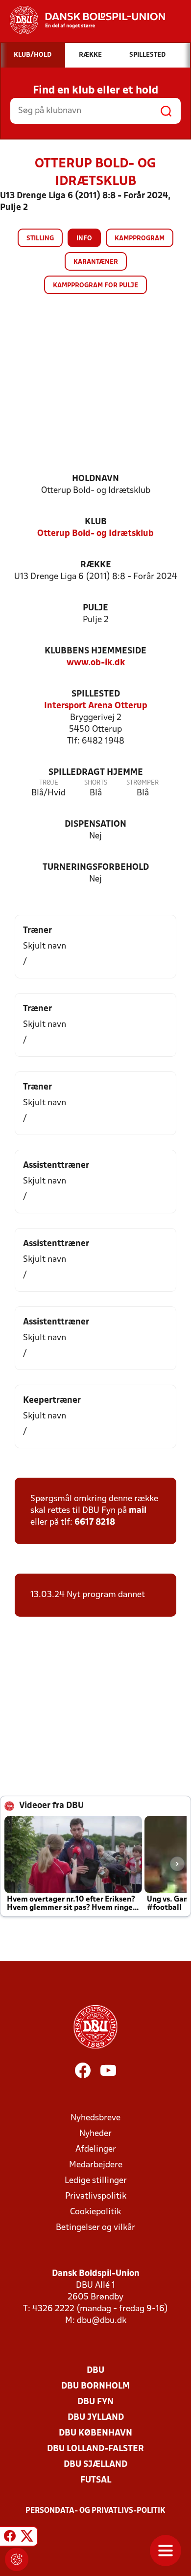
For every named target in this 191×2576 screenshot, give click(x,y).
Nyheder (95, 2134)
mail (138, 1511)
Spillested (96, 694)
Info (84, 239)
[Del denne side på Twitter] (27, 2538)
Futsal (96, 2480)
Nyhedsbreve (95, 2118)
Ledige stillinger (96, 2181)
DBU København (95, 2433)
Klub (96, 522)
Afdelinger (96, 2149)
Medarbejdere (96, 2165)
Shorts (96, 783)
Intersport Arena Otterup (96, 706)
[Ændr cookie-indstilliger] (17, 2559)
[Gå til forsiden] (83, 20)
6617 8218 (95, 1522)
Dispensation (95, 824)
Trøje (49, 783)
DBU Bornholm (95, 2386)
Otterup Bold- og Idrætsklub (95, 534)
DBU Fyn (95, 2402)
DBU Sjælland (95, 2465)
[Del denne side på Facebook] (10, 2538)
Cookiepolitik (95, 2212)
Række (96, 565)
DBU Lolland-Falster (95, 2449)
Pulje (95, 608)
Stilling (40, 239)
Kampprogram (140, 239)
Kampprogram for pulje (95, 286)
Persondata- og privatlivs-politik (95, 2511)
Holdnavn (95, 479)
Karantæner (96, 262)
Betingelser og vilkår (95, 2228)
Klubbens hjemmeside (95, 651)
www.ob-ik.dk (96, 663)
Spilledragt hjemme (96, 773)
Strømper (143, 783)
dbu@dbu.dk (102, 2321)
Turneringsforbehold (96, 868)
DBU (95, 2371)
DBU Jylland (96, 2418)
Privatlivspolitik (96, 2196)
